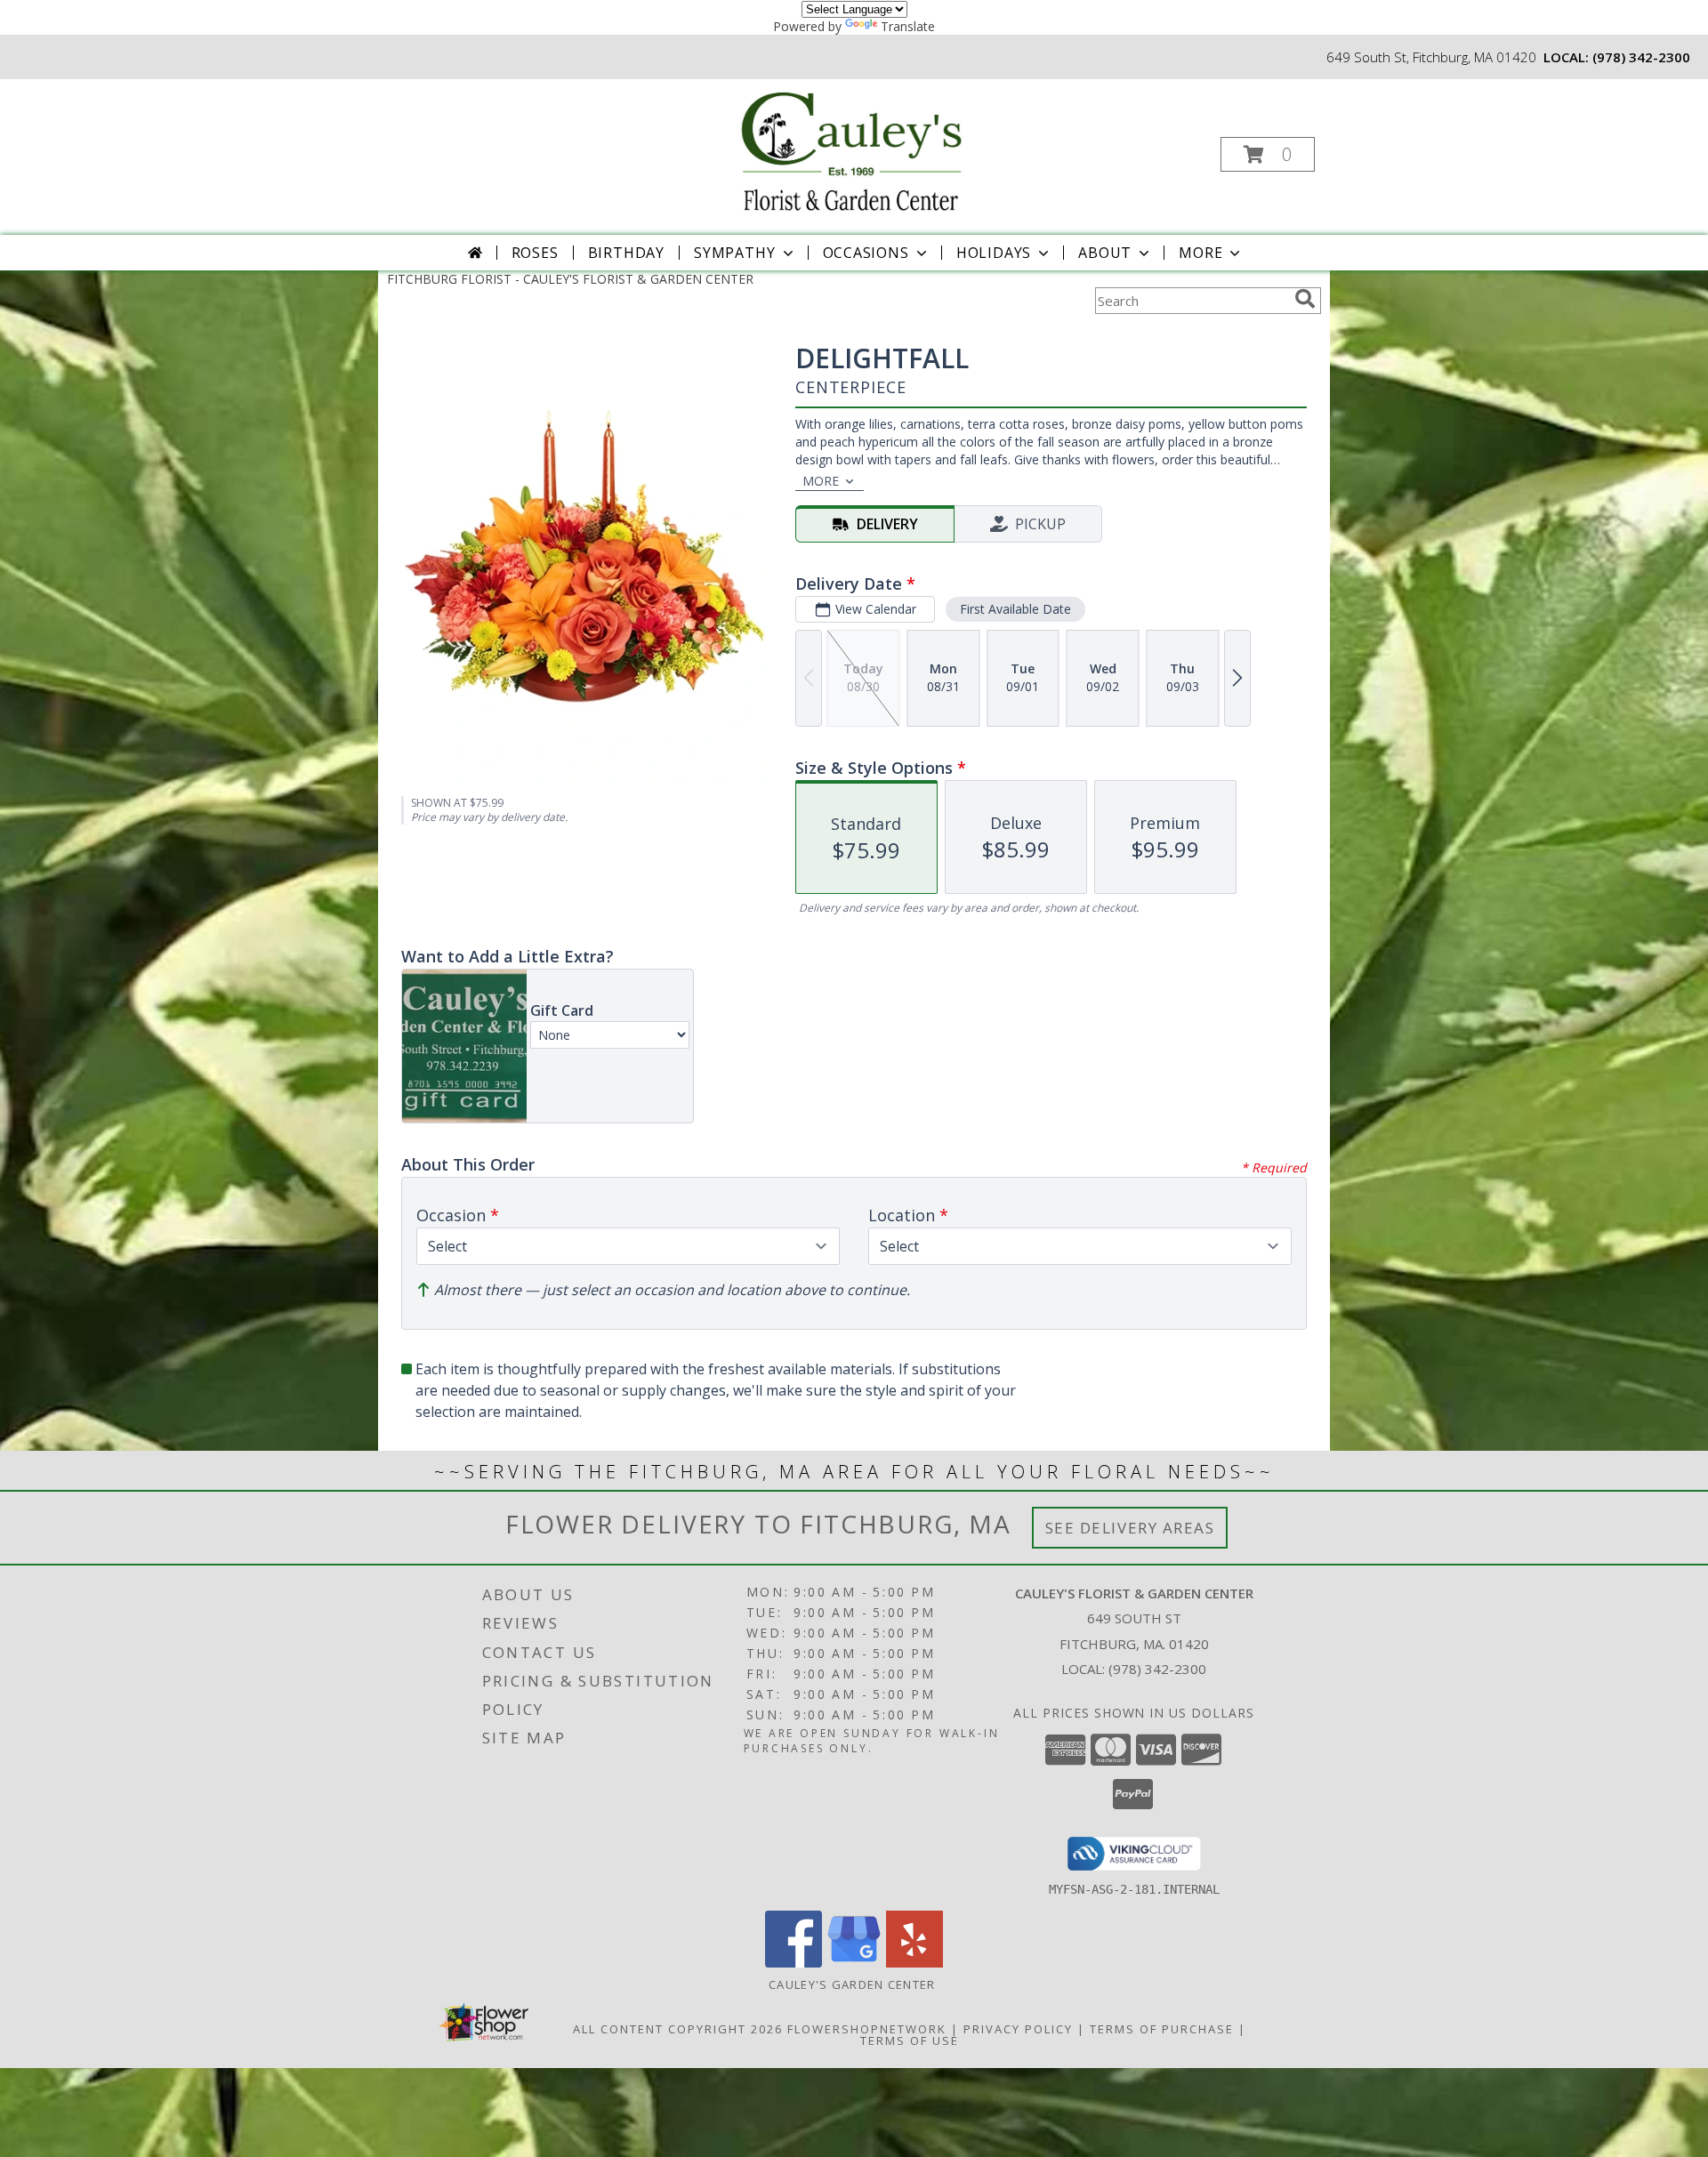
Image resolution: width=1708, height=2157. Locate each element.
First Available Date (1015, 609)
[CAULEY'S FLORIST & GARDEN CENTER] (852, 149)
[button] (1268, 154)
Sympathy (734, 253)
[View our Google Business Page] (854, 1963)
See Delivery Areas (1130, 1528)
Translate (908, 26)
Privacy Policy (1018, 2029)
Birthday (626, 253)
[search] (1305, 299)
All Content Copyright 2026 (678, 2029)
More (1200, 253)
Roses (535, 253)
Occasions (866, 253)
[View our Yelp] (914, 1963)
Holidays (994, 253)
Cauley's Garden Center (854, 1984)
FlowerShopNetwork (867, 2029)
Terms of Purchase (1162, 2029)
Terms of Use (910, 2040)
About (1105, 253)
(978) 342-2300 (1641, 57)
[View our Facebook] (794, 1963)
